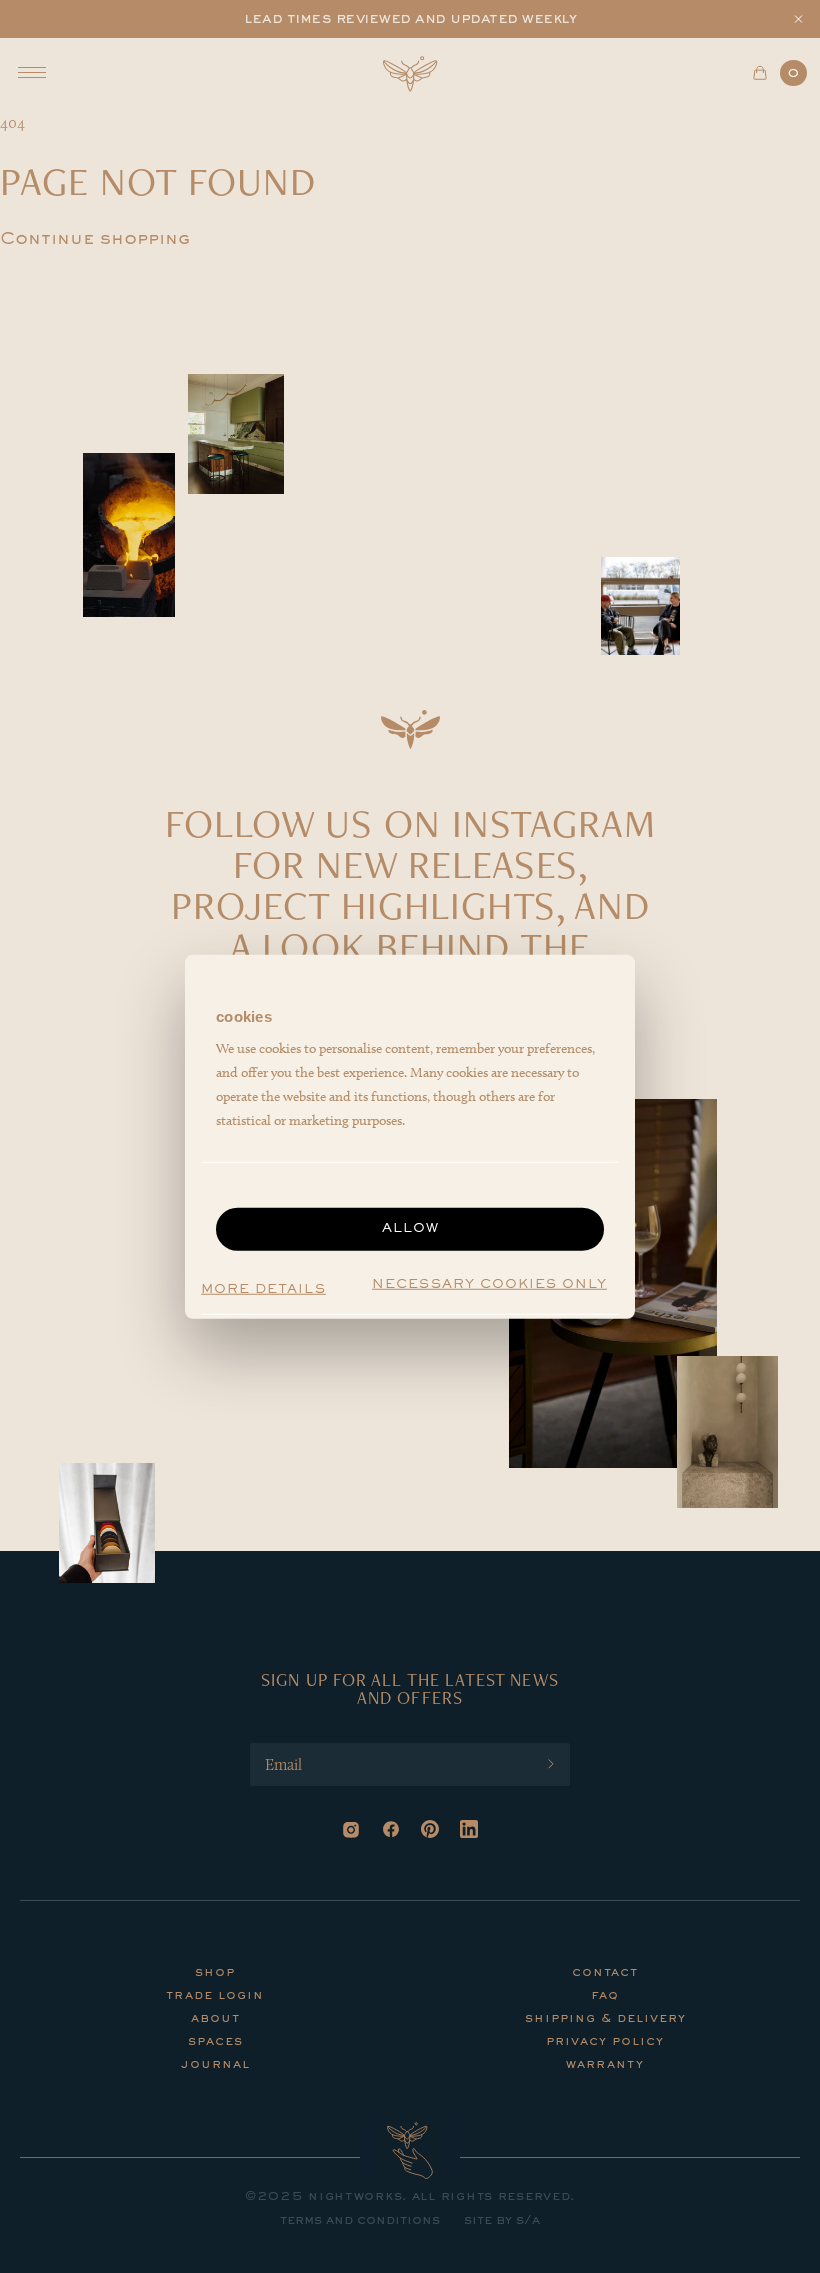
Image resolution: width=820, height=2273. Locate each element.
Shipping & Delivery (605, 2019)
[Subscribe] (551, 1764)
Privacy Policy (605, 2042)
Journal (215, 2065)
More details (263, 1289)
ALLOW (410, 1229)
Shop (215, 1973)
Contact (605, 1973)
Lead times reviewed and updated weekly (410, 19)
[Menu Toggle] (32, 72)
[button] (798, 19)
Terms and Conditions (360, 2221)
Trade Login (215, 1996)
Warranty (605, 2065)
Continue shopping (95, 240)
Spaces (215, 2042)
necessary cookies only (489, 1285)
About (215, 2019)
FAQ (605, 1996)
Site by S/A (502, 2221)
